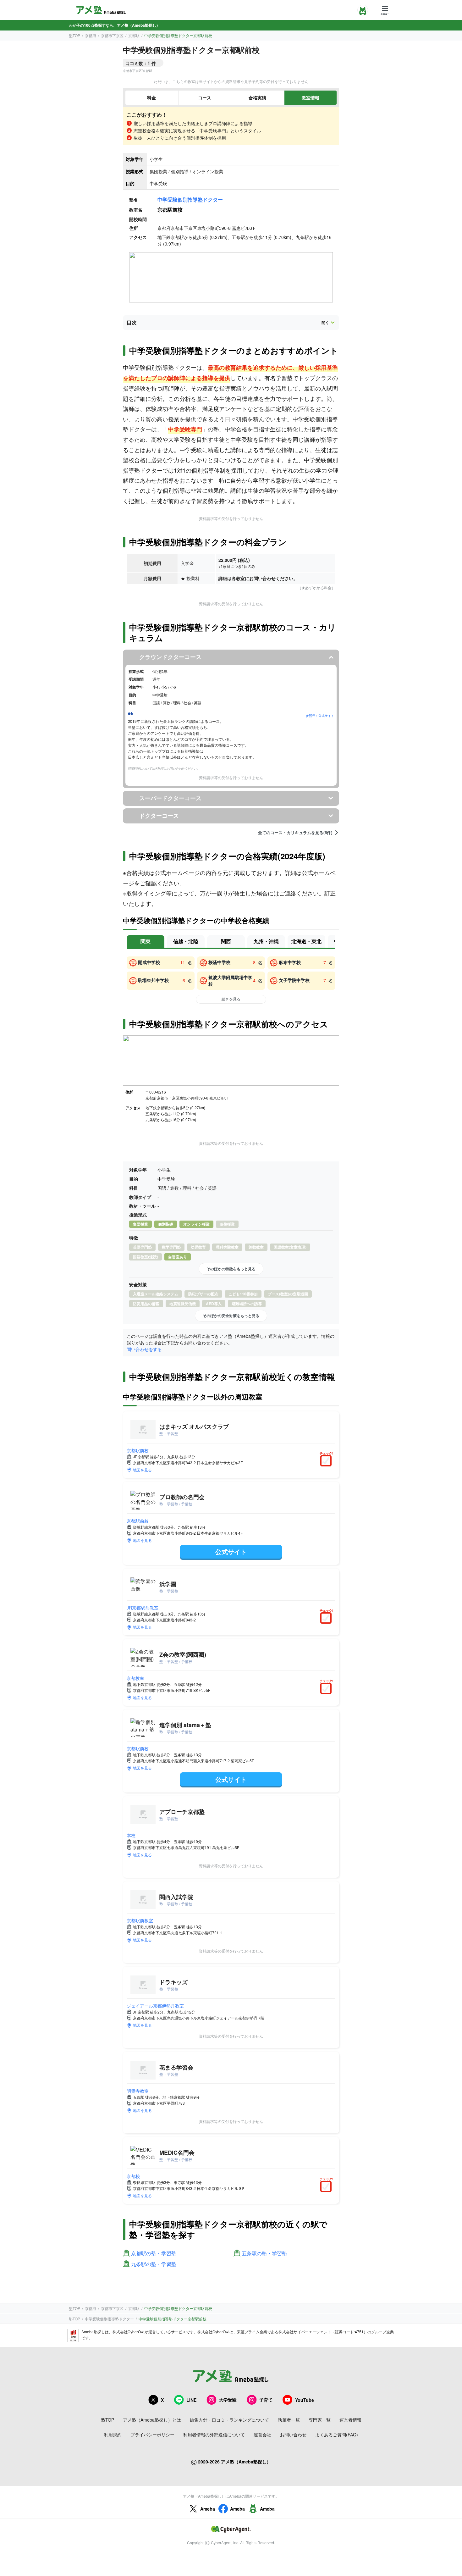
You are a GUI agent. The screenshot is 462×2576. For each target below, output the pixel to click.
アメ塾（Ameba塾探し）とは (152, 2420)
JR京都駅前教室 (143, 1608)
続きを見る (231, 999)
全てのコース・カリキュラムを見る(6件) (295, 833)
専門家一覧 (320, 2420)
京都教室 (135, 1678)
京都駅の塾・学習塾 (154, 2254)
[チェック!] (327, 1461)
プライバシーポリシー (152, 2435)
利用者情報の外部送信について (214, 2435)
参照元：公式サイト (320, 716)
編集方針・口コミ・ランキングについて (229, 2420)
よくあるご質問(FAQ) (337, 2435)
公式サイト (231, 1551)
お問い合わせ (293, 2435)
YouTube (305, 2400)
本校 (131, 1835)
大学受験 (228, 2400)
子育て (266, 2400)
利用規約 (113, 2435)
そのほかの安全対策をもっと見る (231, 1316)
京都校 (133, 2176)
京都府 (91, 35)
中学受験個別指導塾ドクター (190, 199)
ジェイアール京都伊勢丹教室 (155, 2006)
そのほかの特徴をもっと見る (231, 1269)
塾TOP (74, 35)
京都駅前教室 (140, 1920)
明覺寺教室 (138, 2091)
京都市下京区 (112, 35)
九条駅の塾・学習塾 (154, 2264)
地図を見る (142, 1470)
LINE (191, 2400)
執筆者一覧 (289, 2420)
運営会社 (262, 2435)
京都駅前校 (138, 1450)
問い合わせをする (144, 1349)
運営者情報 (350, 2420)
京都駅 (134, 35)
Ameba (208, 2509)
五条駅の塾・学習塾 (264, 2254)
